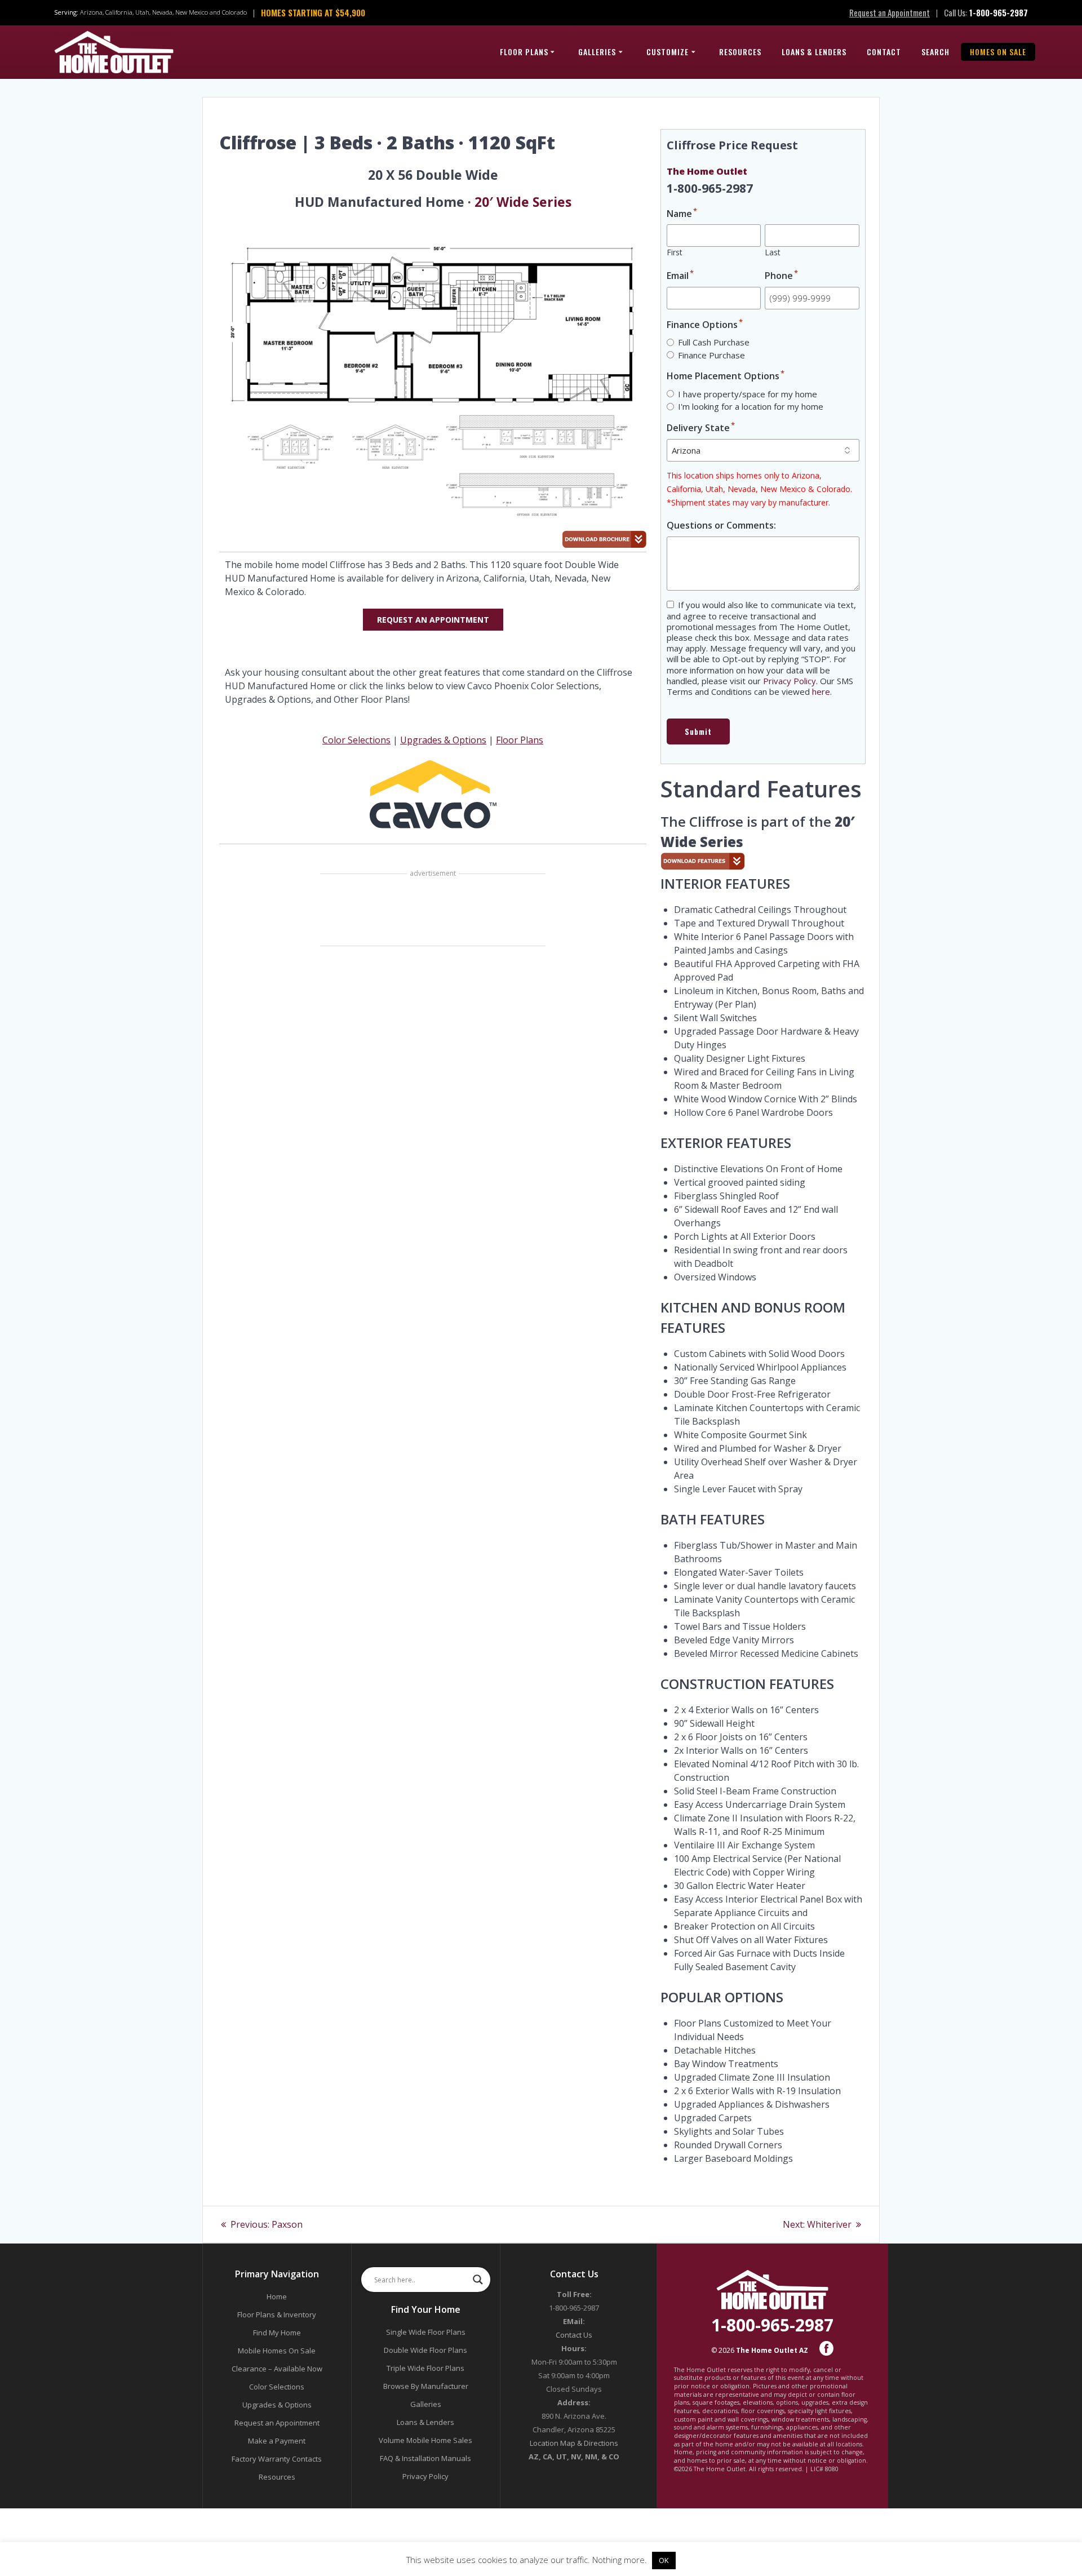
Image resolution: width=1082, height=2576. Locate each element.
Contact (884, 52)
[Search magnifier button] (478, 2280)
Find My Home (277, 2333)
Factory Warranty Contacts (277, 2459)
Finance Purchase (711, 355)
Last (773, 252)
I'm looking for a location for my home (751, 406)
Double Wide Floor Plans (425, 2350)
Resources (740, 52)
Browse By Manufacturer (426, 2386)
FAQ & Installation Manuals (425, 2458)
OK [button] (664, 2560)
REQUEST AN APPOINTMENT (433, 620)
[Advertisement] (433, 911)
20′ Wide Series (523, 202)
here (821, 691)
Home (277, 2296)
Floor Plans (524, 52)
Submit (698, 731)
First (675, 252)
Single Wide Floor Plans (426, 2332)
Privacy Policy (790, 681)
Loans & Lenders (814, 52)
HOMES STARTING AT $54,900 (313, 12)
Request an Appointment (890, 12)
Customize (668, 52)
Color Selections (356, 740)
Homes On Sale (998, 52)
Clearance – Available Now (277, 2369)
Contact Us (574, 2335)
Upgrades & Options (443, 740)
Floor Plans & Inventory (277, 2315)
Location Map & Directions (574, 2443)
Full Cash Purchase (714, 342)
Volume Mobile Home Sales (425, 2440)
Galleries (597, 52)
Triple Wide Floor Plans (425, 2368)
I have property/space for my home (748, 394)
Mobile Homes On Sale (277, 2351)
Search (935, 52)
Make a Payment (277, 2441)
